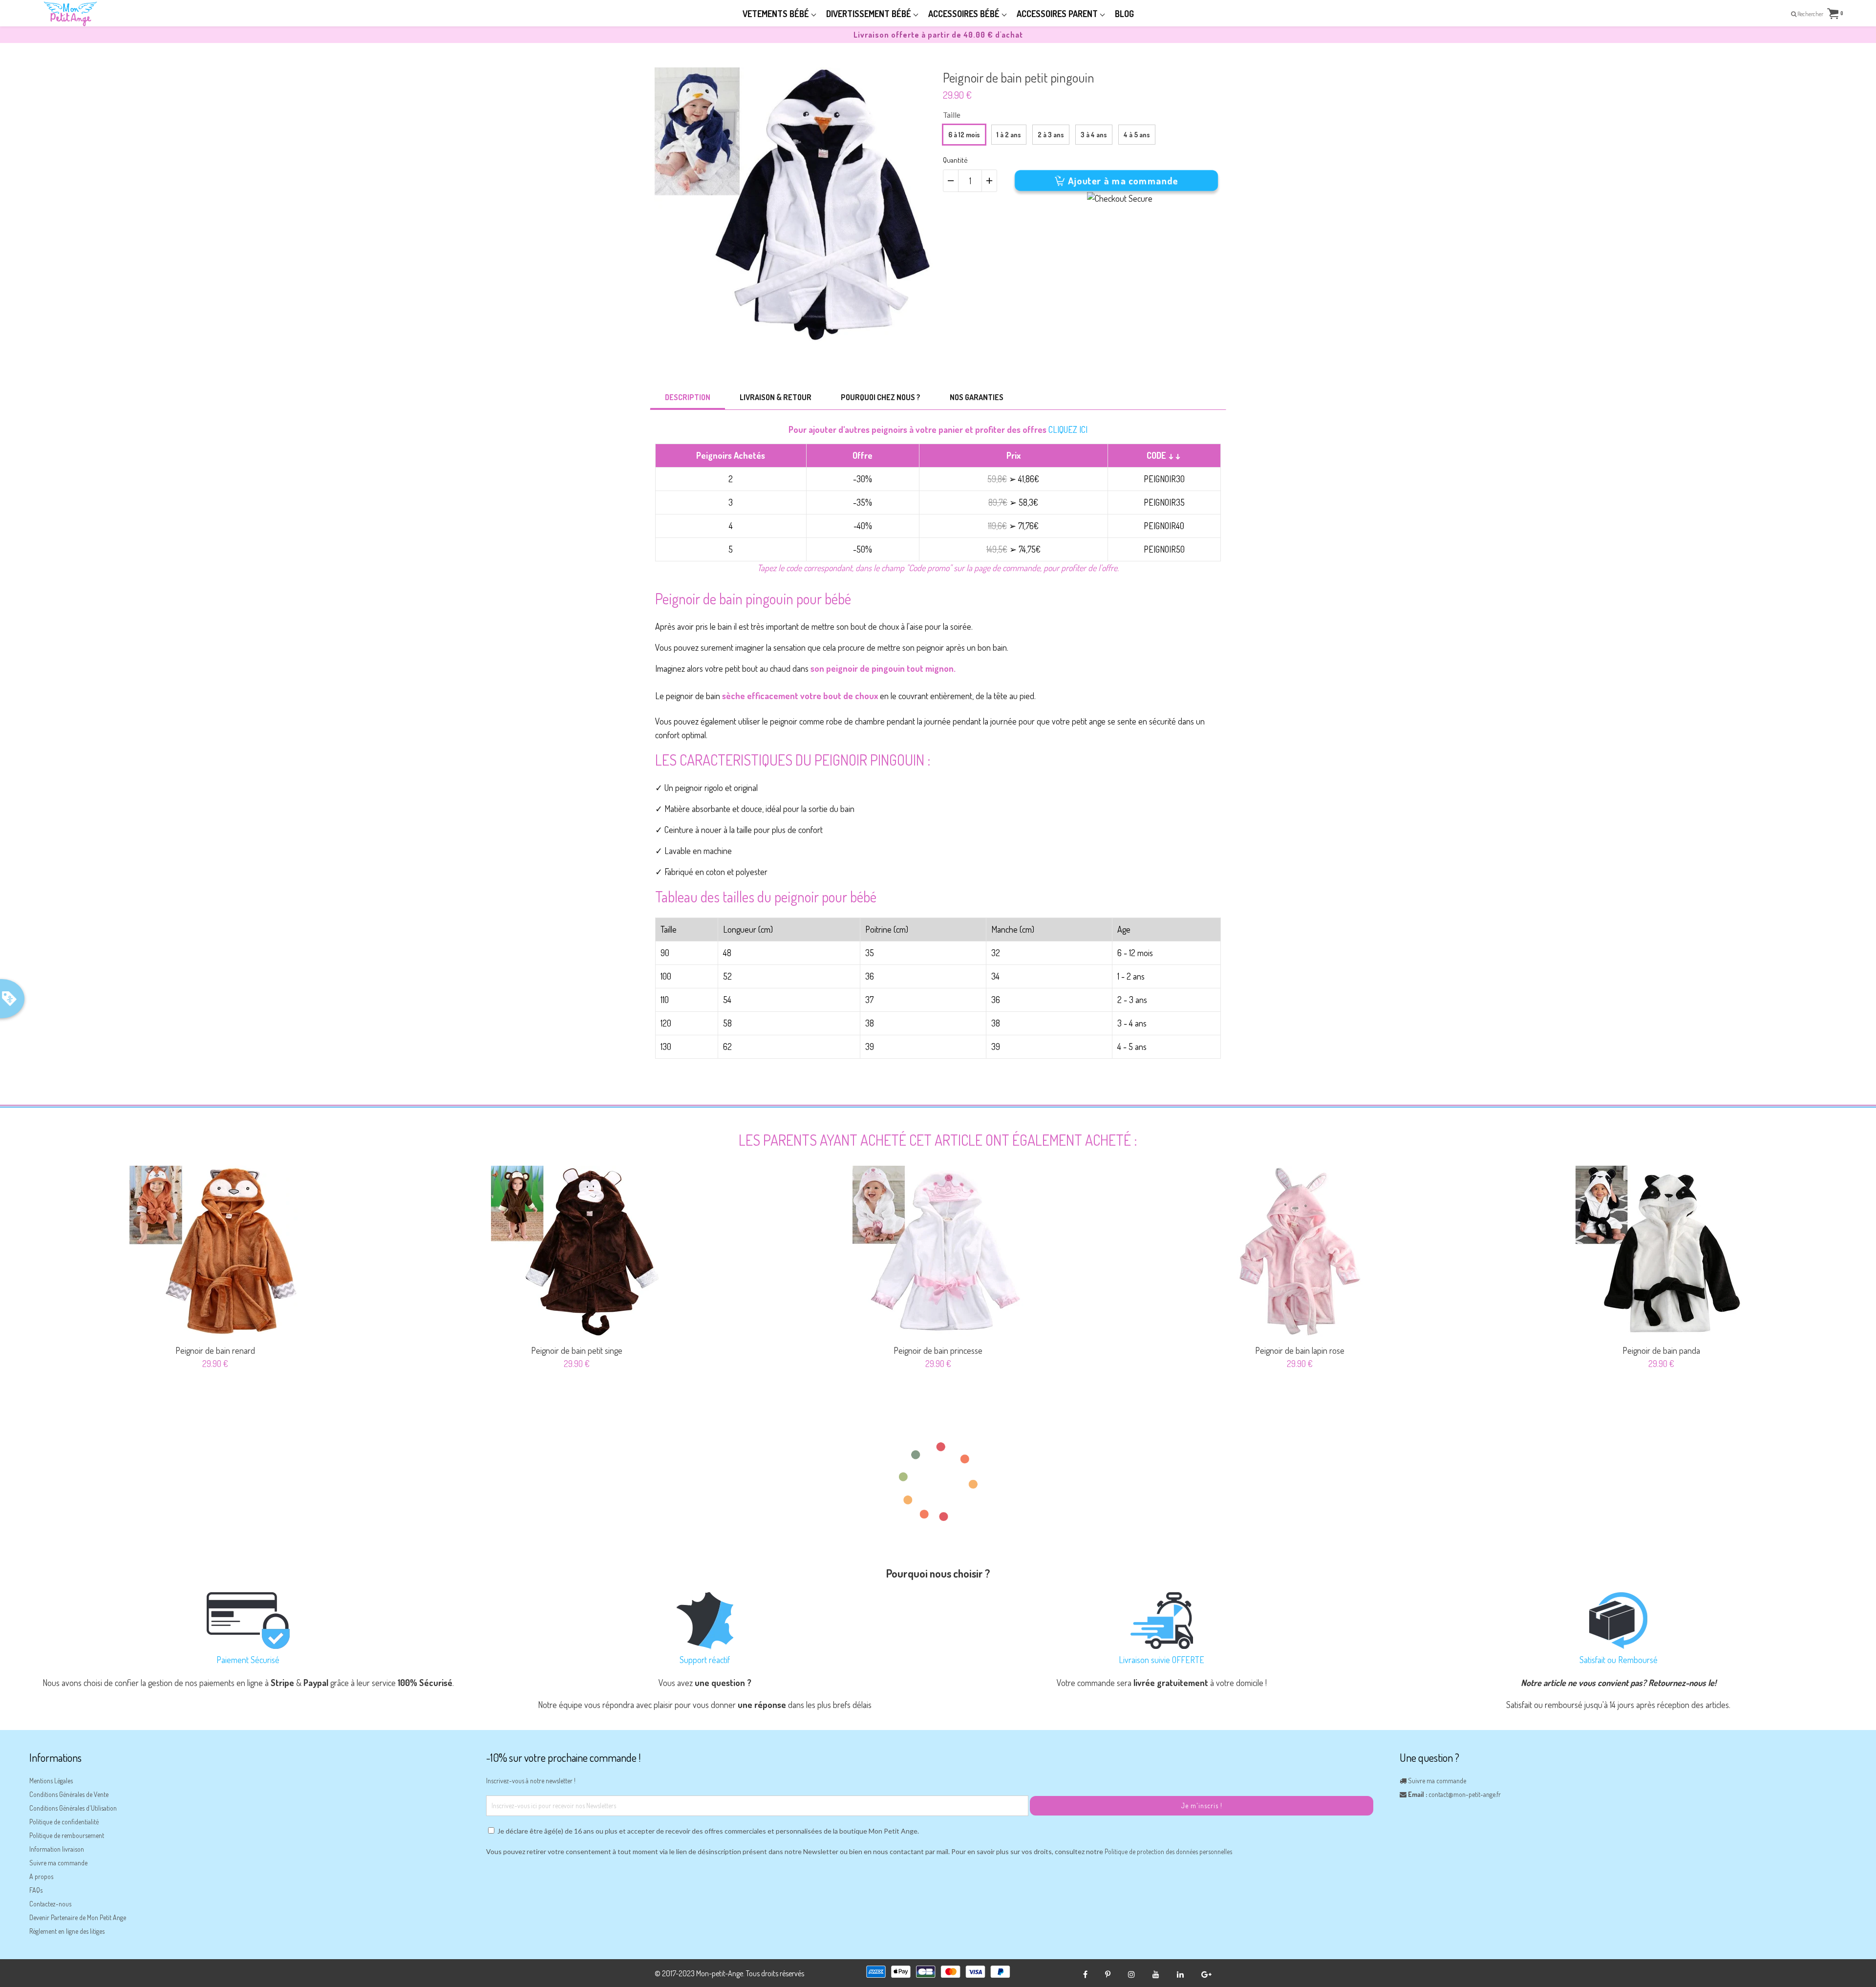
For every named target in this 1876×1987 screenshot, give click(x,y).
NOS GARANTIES (977, 397)
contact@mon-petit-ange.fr (1465, 1794)
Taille (952, 115)
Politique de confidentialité (64, 1822)
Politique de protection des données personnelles (1168, 1851)
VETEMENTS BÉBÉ (777, 14)
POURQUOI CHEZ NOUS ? (881, 397)
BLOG (1124, 14)
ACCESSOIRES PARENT (1058, 14)
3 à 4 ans (1094, 135)
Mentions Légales (51, 1781)
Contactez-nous (50, 1904)
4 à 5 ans (1137, 135)
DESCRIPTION (688, 397)
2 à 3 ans (1051, 135)
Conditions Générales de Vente (69, 1794)
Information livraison (57, 1849)
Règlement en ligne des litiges (67, 1931)
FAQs (36, 1890)
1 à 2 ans (1009, 135)
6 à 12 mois (964, 135)
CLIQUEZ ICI (1068, 429)
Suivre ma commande (58, 1863)
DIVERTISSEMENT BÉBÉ (870, 14)
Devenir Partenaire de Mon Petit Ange (78, 1917)
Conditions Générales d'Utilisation (73, 1808)
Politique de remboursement (67, 1835)
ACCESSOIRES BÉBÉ (965, 14)
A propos (41, 1876)
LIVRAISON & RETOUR (776, 397)
